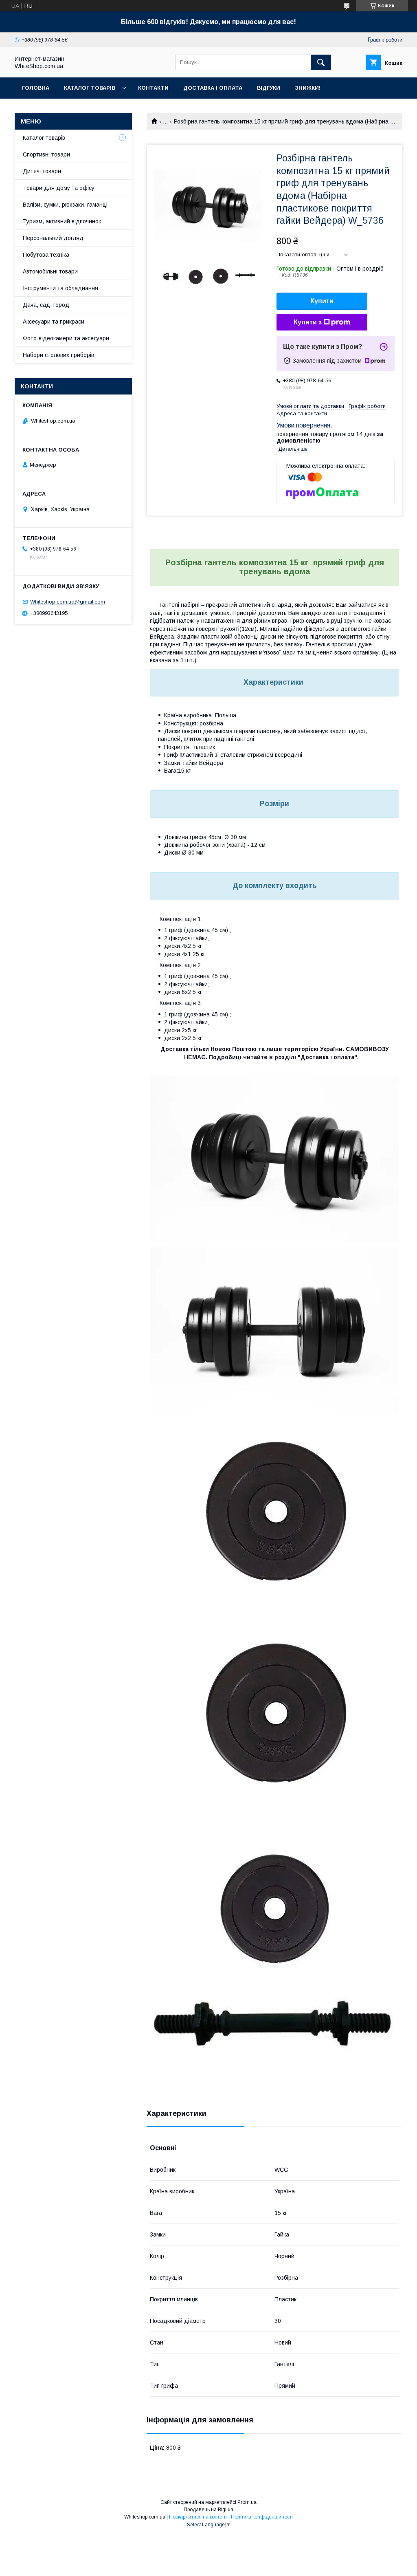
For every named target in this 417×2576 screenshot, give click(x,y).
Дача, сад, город (46, 305)
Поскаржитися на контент (198, 2517)
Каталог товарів (90, 88)
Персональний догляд (53, 238)
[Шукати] (321, 62)
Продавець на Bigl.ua (208, 2510)
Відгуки (269, 88)
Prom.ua (247, 2502)
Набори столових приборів (58, 355)
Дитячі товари (42, 171)
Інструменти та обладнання (60, 288)
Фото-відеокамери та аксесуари (66, 338)
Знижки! (308, 88)
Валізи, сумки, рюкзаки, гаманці (65, 205)
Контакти (153, 88)
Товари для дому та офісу (59, 188)
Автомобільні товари (50, 271)
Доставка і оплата (213, 88)
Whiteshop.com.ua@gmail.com (68, 602)
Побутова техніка (46, 255)
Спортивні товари (46, 154)
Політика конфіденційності (262, 2517)
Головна (36, 88)
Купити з (308, 322)
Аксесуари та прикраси (54, 322)
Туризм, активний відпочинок (62, 221)
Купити (322, 301)
